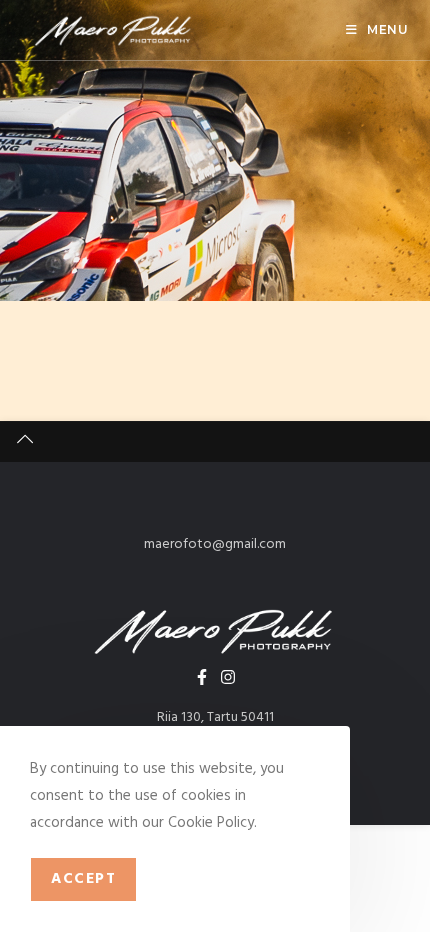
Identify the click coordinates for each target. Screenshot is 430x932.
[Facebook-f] (202, 677)
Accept (83, 879)
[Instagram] (228, 677)
